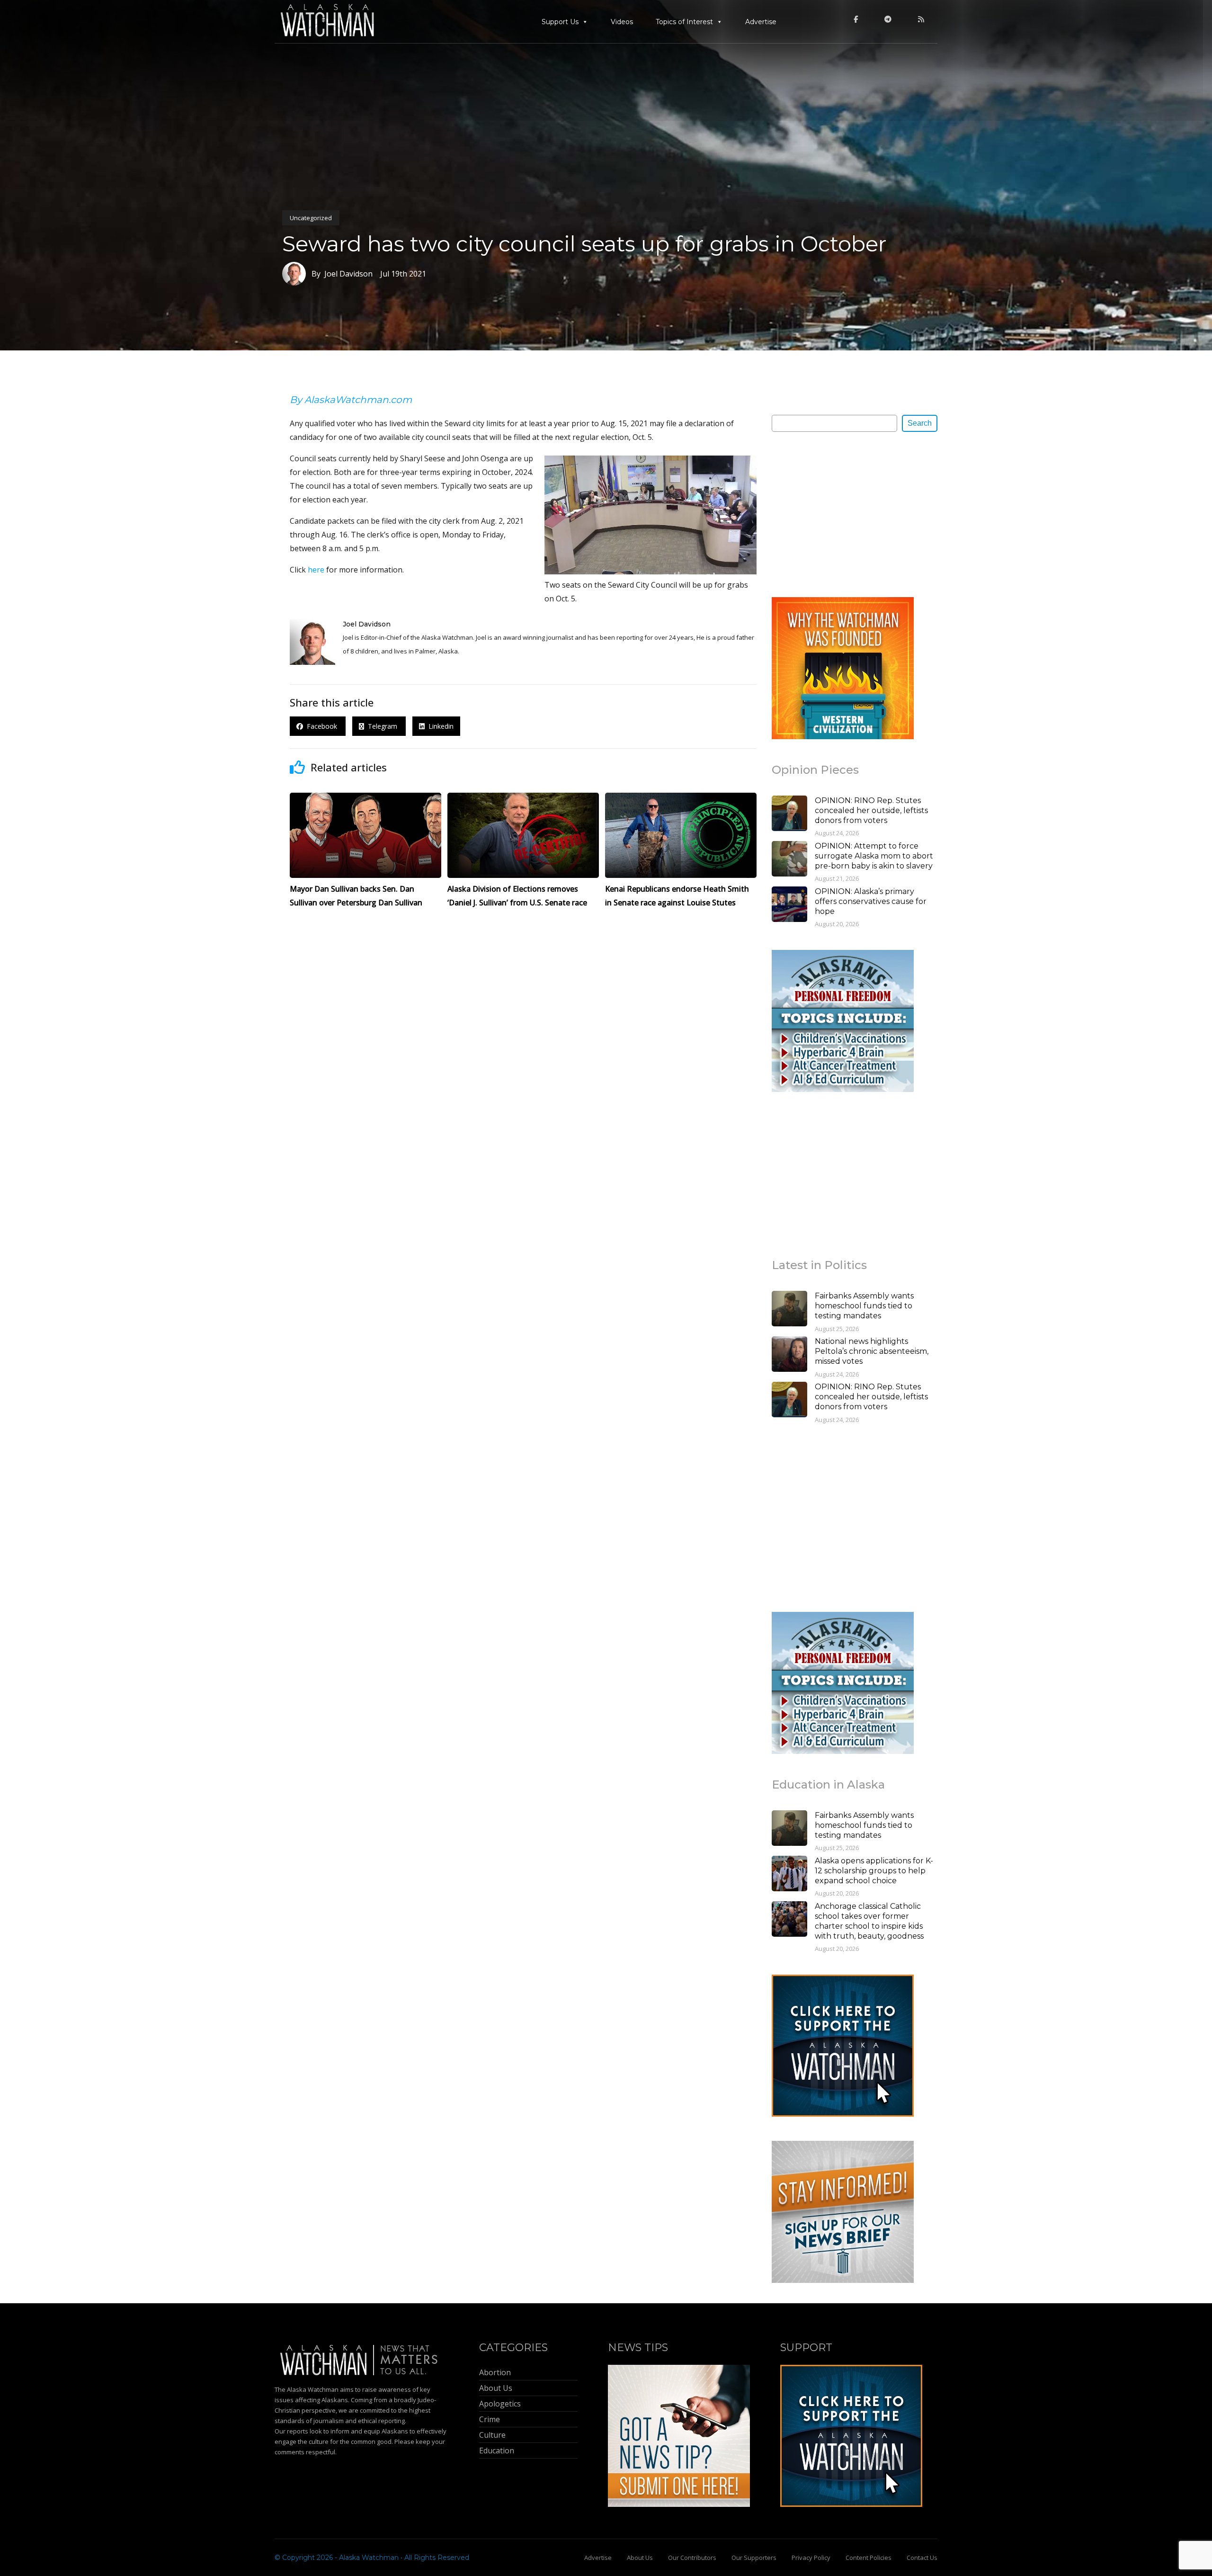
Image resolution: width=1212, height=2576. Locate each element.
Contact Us (922, 2558)
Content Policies (869, 2558)
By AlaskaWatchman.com (351, 400)
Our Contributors (692, 2558)
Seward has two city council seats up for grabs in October (584, 244)
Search (920, 423)
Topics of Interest (684, 22)
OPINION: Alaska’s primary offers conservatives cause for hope (871, 901)
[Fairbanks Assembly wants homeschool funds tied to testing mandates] (789, 1310)
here (316, 570)
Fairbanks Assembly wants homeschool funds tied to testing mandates (864, 1306)
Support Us (560, 22)
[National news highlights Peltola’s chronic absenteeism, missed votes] (789, 1355)
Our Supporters (754, 2558)
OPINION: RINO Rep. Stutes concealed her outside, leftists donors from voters (871, 810)
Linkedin (439, 726)
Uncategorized (311, 218)
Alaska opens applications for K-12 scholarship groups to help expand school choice (874, 1871)
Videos (622, 22)
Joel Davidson (367, 624)
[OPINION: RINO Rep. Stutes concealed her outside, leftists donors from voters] (789, 814)
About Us (640, 2558)
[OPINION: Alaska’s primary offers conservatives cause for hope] (789, 905)
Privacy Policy (811, 2558)
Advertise (761, 22)
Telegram (382, 726)
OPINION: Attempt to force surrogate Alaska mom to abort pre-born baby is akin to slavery (874, 856)
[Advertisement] (843, 514)
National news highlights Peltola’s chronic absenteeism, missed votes (872, 1351)
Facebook (321, 726)
